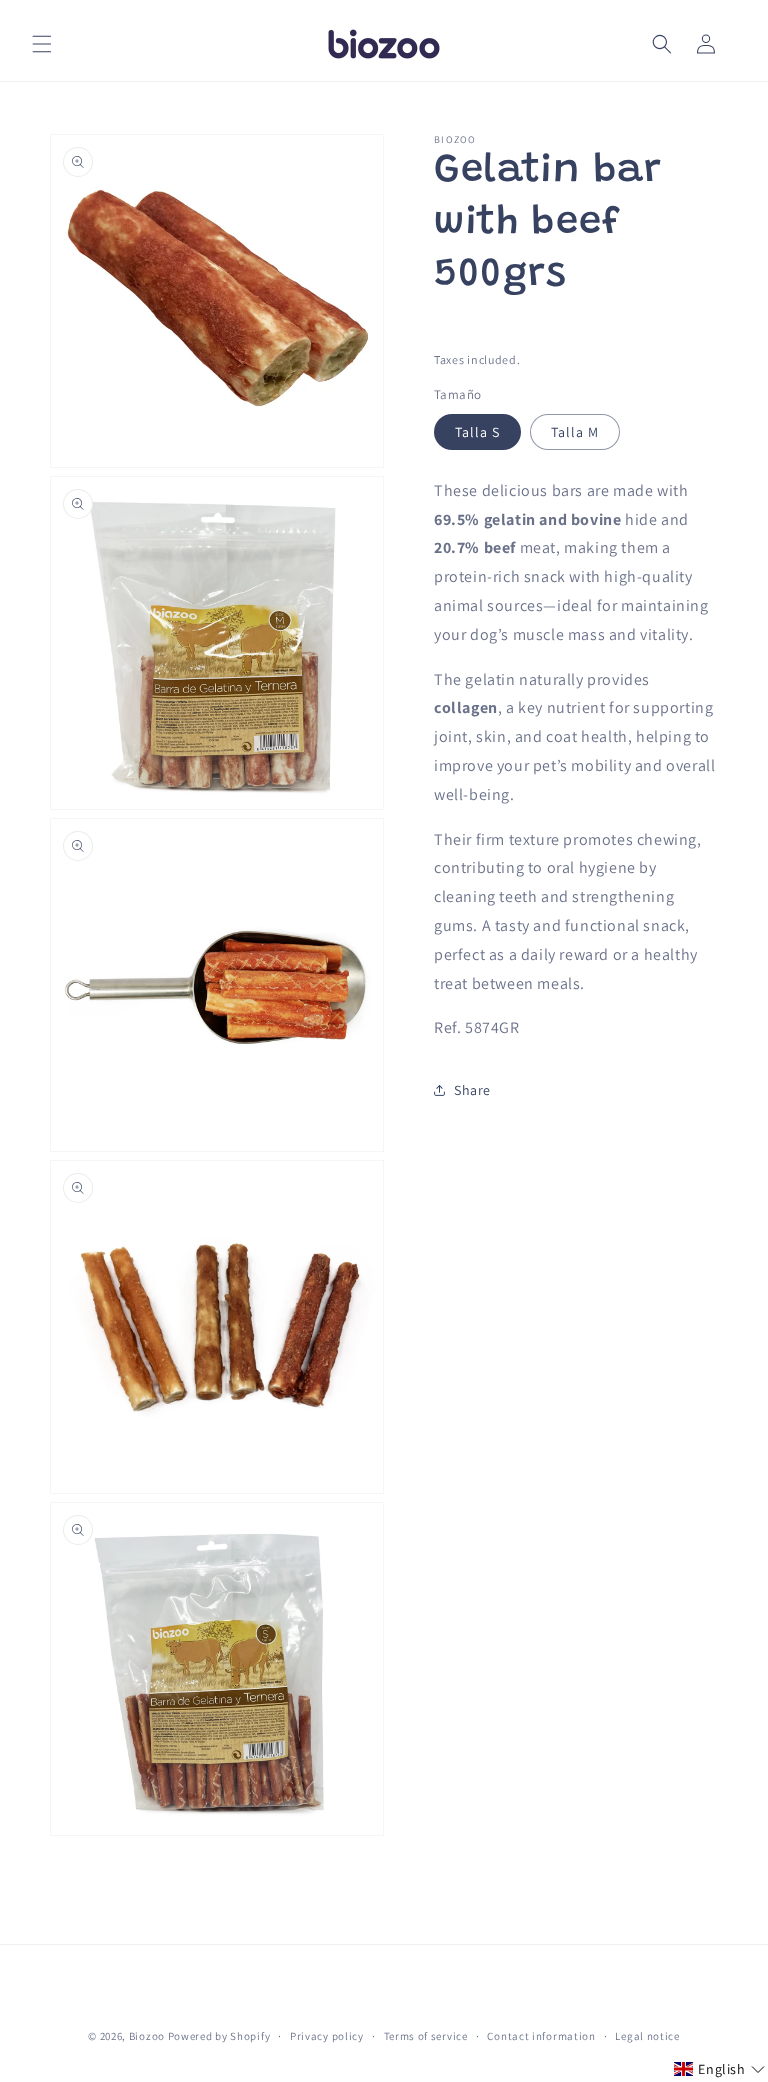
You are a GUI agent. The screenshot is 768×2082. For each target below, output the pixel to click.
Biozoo (147, 2036)
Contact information (541, 2036)
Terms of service (426, 2036)
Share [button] (472, 1090)
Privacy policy (327, 2036)
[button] (42, 44)
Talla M (575, 432)
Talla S (477, 432)
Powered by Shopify (219, 2036)
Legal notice (647, 2036)
